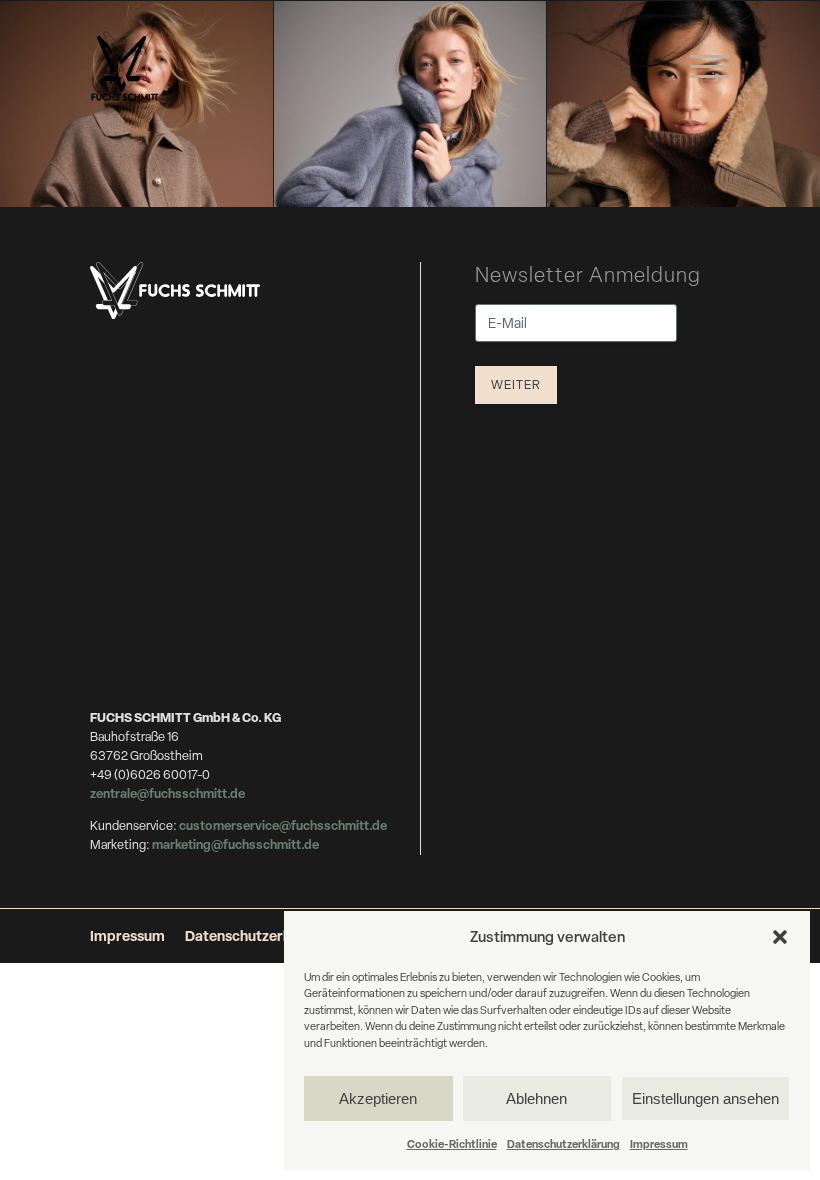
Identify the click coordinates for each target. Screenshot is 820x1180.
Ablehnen (536, 1098)
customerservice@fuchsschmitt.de (283, 825)
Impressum (659, 1143)
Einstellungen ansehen (705, 1098)
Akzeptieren (378, 1098)
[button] (780, 937)
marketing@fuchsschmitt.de (235, 844)
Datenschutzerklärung (563, 1143)
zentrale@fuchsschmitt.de (168, 793)
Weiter (516, 384)
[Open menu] (710, 67)
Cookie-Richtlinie (452, 1143)
